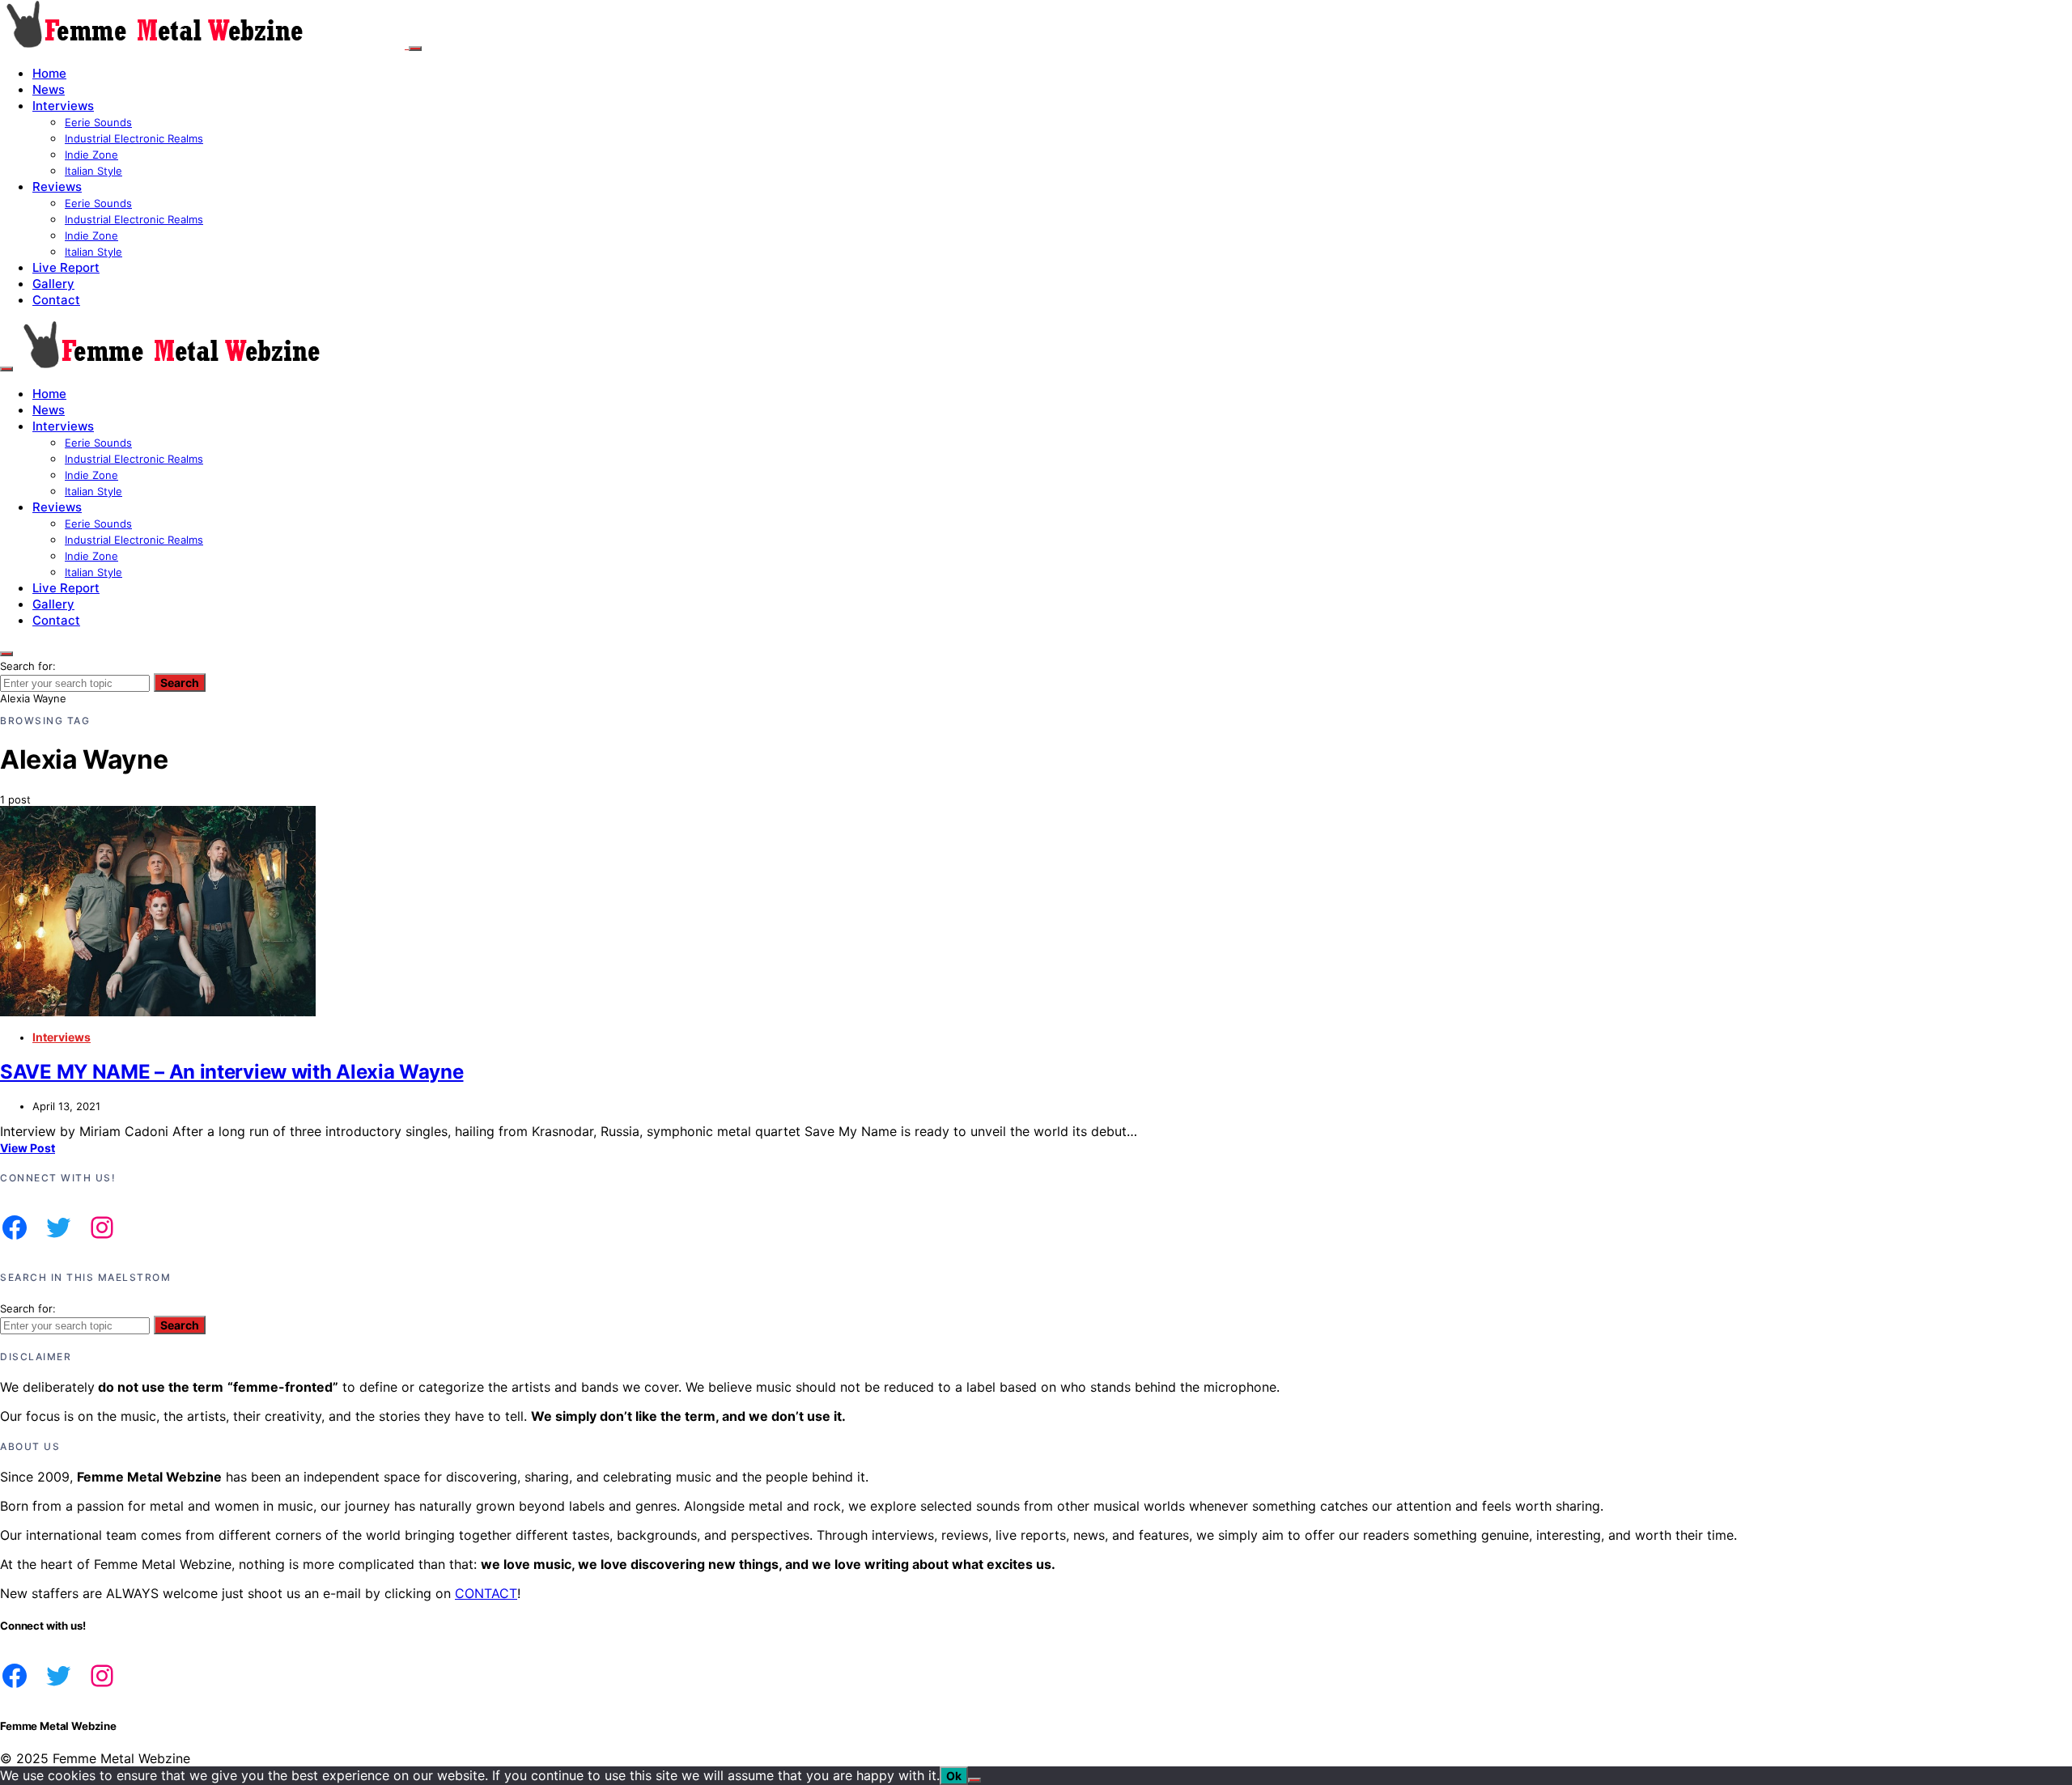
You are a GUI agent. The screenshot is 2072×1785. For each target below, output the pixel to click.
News (49, 89)
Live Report (66, 267)
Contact (56, 300)
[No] (974, 1780)
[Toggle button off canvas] (415, 49)
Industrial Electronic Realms (134, 138)
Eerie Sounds (98, 122)
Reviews (57, 187)
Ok (954, 1776)
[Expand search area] (6, 369)
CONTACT (486, 1593)
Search (180, 683)
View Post (28, 1148)
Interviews (63, 106)
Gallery (53, 284)
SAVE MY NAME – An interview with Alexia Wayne (232, 1072)
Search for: (28, 666)
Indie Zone (91, 155)
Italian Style (93, 171)
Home (49, 73)
